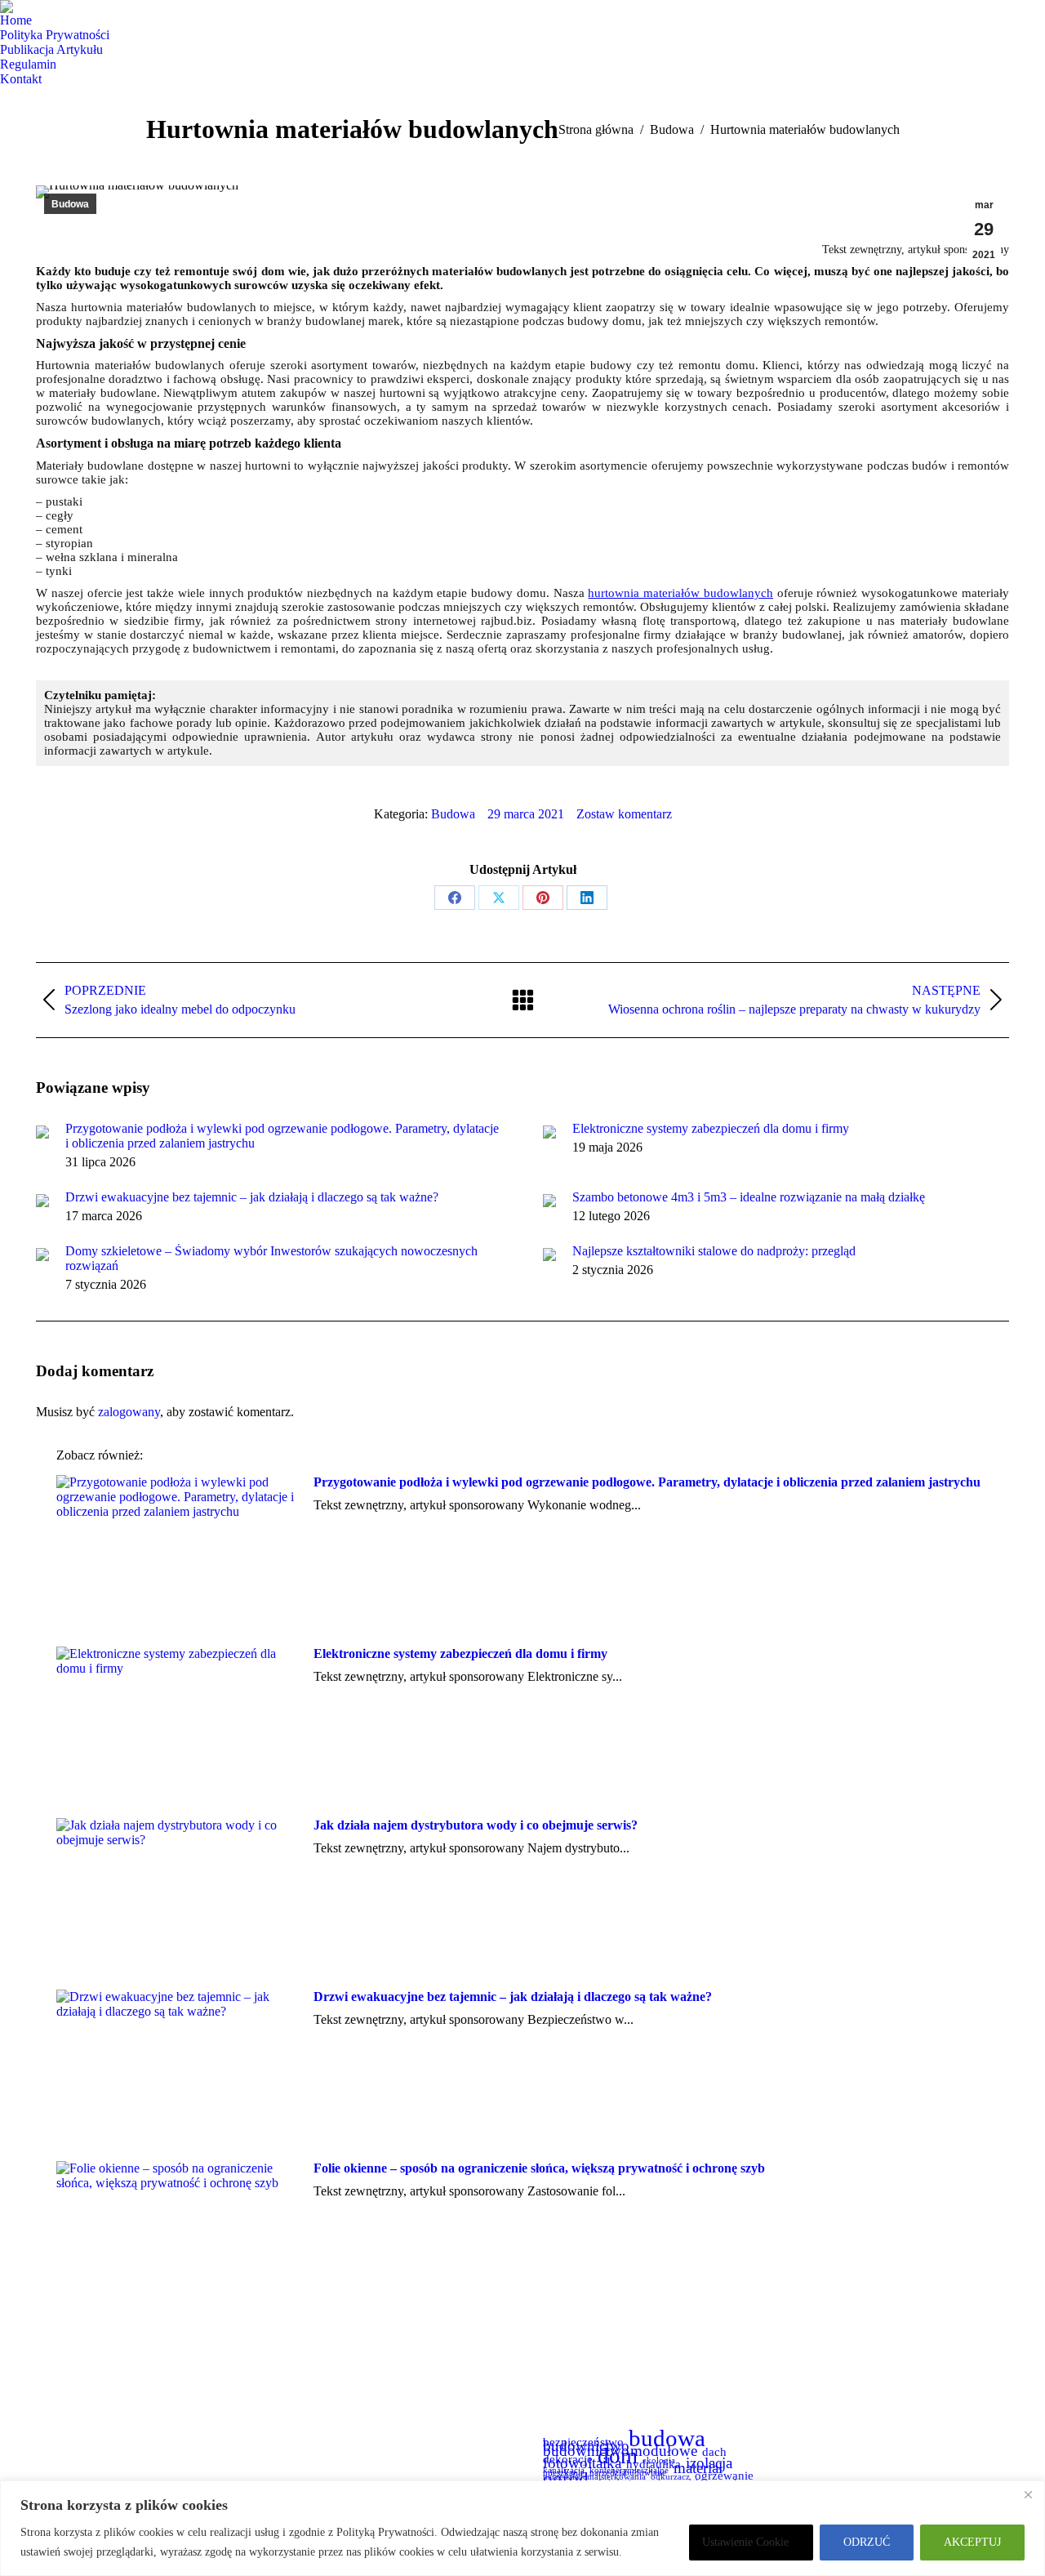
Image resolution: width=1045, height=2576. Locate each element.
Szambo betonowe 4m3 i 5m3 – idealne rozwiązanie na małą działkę (749, 1197)
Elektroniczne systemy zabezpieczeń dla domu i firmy (711, 1128)
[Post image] (42, 1132)
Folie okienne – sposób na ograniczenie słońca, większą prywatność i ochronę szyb (539, 2168)
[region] (522, 2528)
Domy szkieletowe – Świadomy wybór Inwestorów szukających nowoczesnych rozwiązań (271, 1258)
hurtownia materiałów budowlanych (680, 593)
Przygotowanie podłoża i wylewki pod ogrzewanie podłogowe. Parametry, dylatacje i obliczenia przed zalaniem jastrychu (282, 1136)
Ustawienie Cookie (745, 2542)
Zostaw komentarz (624, 814)
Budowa (70, 204)
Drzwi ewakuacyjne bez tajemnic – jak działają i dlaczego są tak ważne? (252, 1197)
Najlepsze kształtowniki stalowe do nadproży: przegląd (714, 1251)
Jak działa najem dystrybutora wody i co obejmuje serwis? (476, 1825)
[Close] (1028, 2494)
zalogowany (129, 1412)
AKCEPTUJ (972, 2542)
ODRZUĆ (867, 2542)
